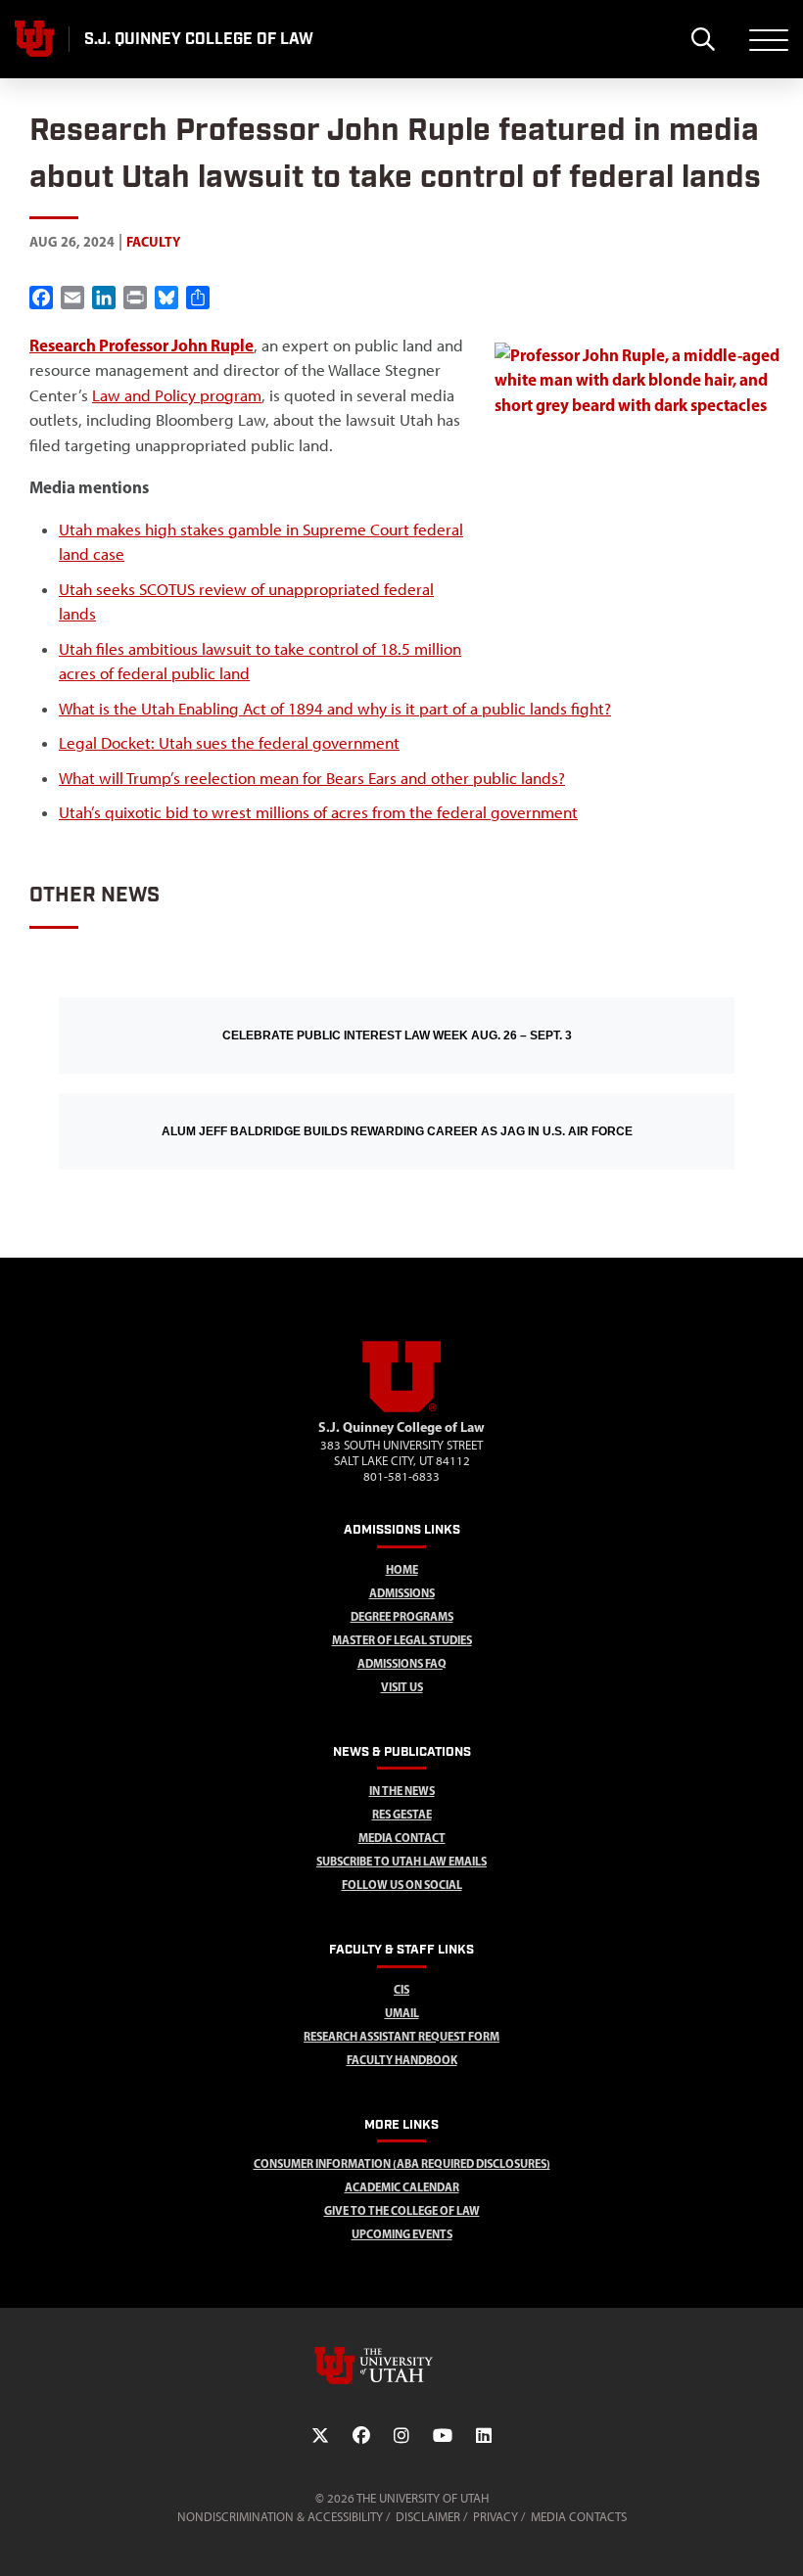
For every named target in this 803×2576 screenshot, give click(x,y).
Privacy (496, 2517)
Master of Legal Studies (402, 1640)
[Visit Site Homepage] (401, 1408)
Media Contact (402, 1838)
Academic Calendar (402, 2187)
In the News (402, 1791)
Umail (402, 2013)
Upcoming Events (402, 2234)
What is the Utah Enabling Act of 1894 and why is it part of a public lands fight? (335, 709)
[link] (142, 345)
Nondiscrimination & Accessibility (280, 2517)
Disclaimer (428, 2517)
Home (402, 1569)
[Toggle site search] (703, 39)
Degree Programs (402, 1616)
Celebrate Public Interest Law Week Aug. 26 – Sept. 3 (397, 1035)
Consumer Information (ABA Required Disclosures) (402, 2163)
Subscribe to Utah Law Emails (401, 1861)
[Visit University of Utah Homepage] (34, 39)
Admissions (402, 1593)
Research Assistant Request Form (401, 2036)
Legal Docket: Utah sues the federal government (229, 743)
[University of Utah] (401, 2366)
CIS (401, 1989)
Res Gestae (402, 1814)
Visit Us (402, 1687)
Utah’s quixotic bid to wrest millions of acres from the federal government (318, 812)
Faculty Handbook (402, 2060)
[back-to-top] (779, 2537)
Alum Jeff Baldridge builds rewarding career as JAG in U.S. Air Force (397, 1131)
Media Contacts (579, 2517)
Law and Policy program (177, 395)
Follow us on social (402, 1885)
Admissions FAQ (402, 1663)
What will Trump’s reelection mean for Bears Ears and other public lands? (312, 778)
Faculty (153, 242)
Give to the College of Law (402, 2210)
